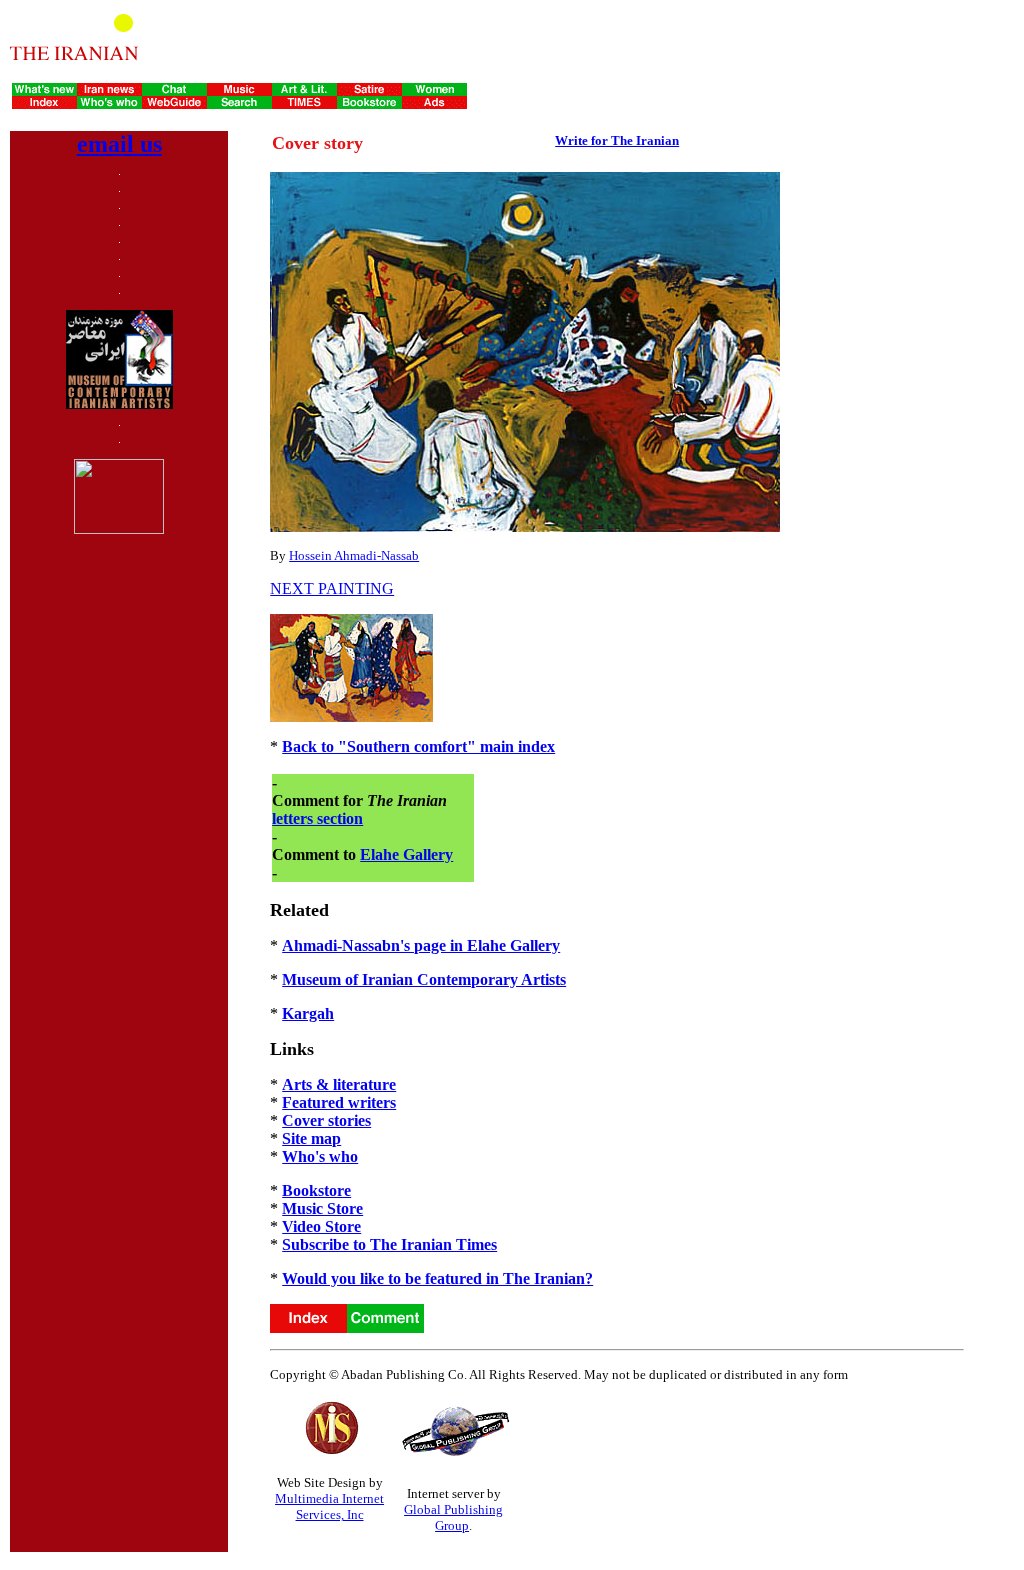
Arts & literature (339, 1084)
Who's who (320, 1156)
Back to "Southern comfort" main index (418, 746)
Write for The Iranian (617, 140)
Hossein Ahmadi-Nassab (354, 555)
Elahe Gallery (406, 854)
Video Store (321, 1226)
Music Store (322, 1208)
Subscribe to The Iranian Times (389, 1244)
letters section (317, 818)
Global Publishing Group (453, 1517)
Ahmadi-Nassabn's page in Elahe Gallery (421, 945)
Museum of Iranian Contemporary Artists (424, 979)
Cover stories (326, 1120)
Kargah (308, 1013)
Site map (311, 1138)
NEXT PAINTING (332, 588)
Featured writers (339, 1102)
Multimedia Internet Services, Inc (329, 1506)
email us (119, 144)
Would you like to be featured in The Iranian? (437, 1278)
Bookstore (316, 1190)
